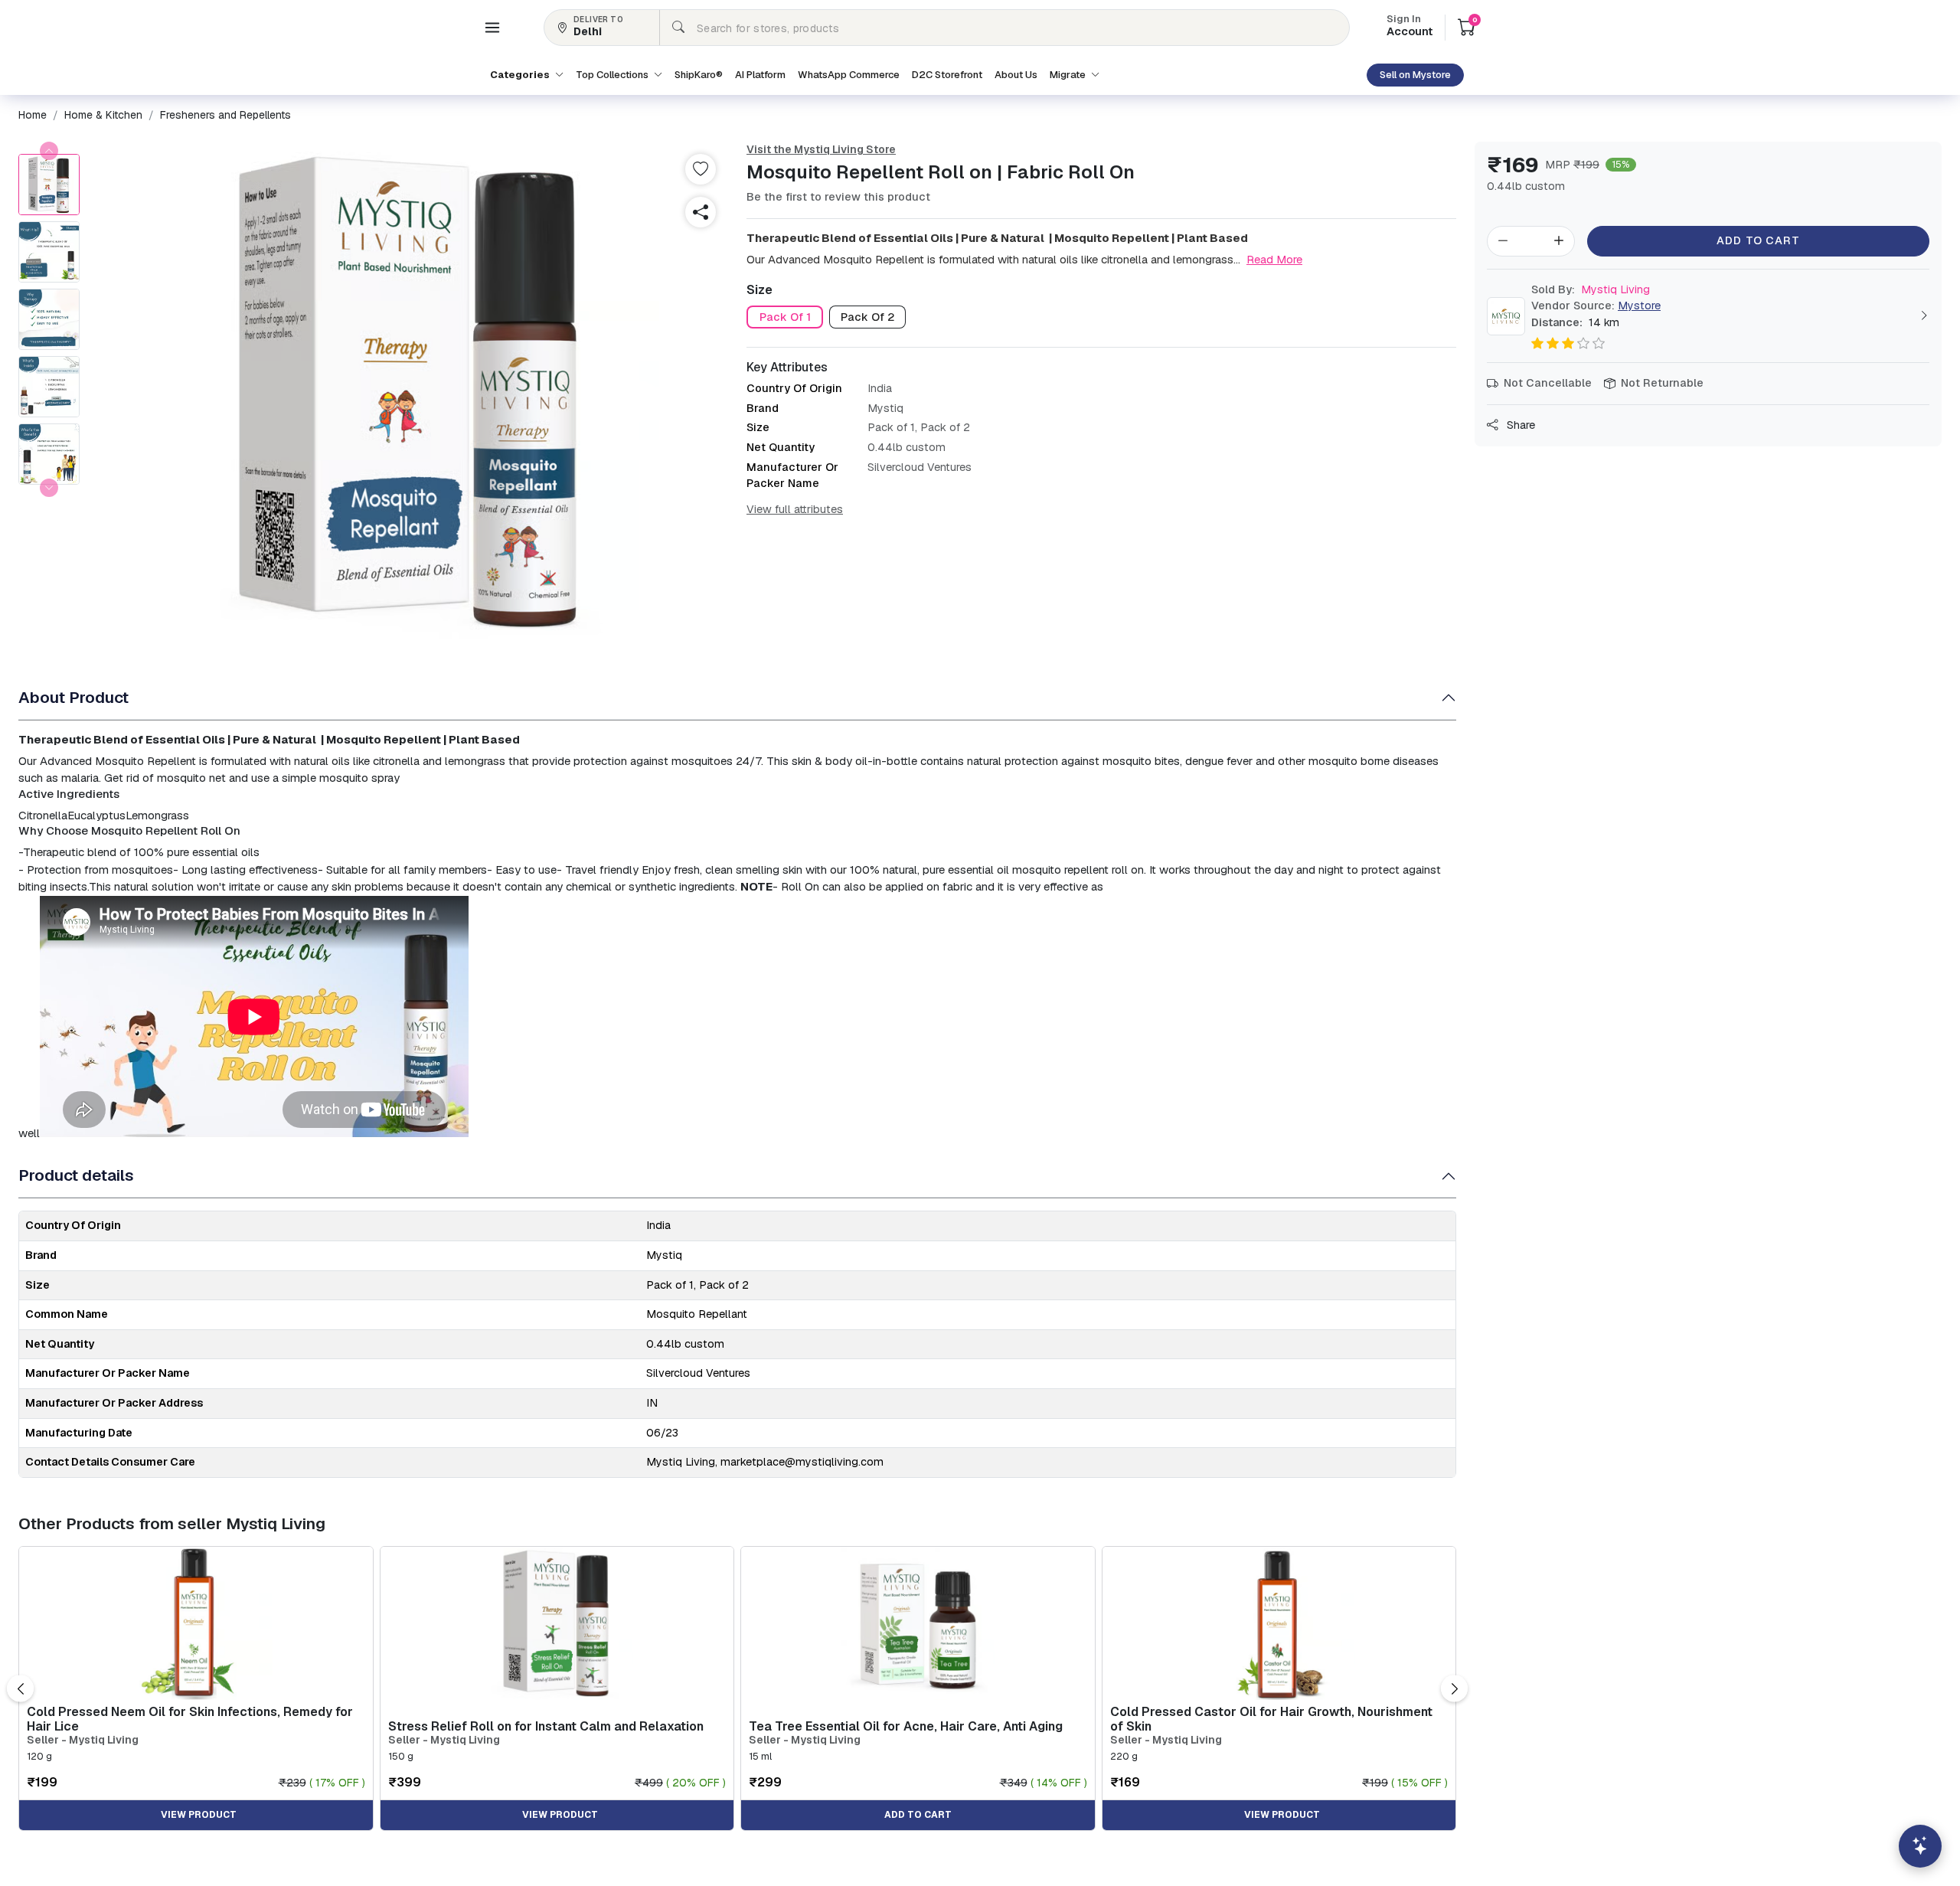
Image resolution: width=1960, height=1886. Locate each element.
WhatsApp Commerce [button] (849, 75)
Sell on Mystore (1415, 75)
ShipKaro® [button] (699, 75)
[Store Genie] (1920, 1846)
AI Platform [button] (760, 75)
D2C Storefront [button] (947, 75)
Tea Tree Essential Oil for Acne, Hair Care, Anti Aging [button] (906, 1726)
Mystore (1639, 306)
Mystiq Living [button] (1591, 289)
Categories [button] (521, 75)
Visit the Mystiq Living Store (821, 149)
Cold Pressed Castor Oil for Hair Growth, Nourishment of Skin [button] (1271, 1719)
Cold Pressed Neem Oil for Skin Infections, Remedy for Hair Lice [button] (190, 1719)
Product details (76, 1175)
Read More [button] (1274, 259)
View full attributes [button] (795, 509)
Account (1410, 27)
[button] (492, 28)
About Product (73, 697)
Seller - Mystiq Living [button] (83, 1740)
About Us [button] (1016, 75)
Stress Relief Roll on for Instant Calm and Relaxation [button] (546, 1726)
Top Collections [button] (613, 75)
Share (1519, 425)
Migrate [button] (1069, 75)
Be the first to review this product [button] (838, 197)
